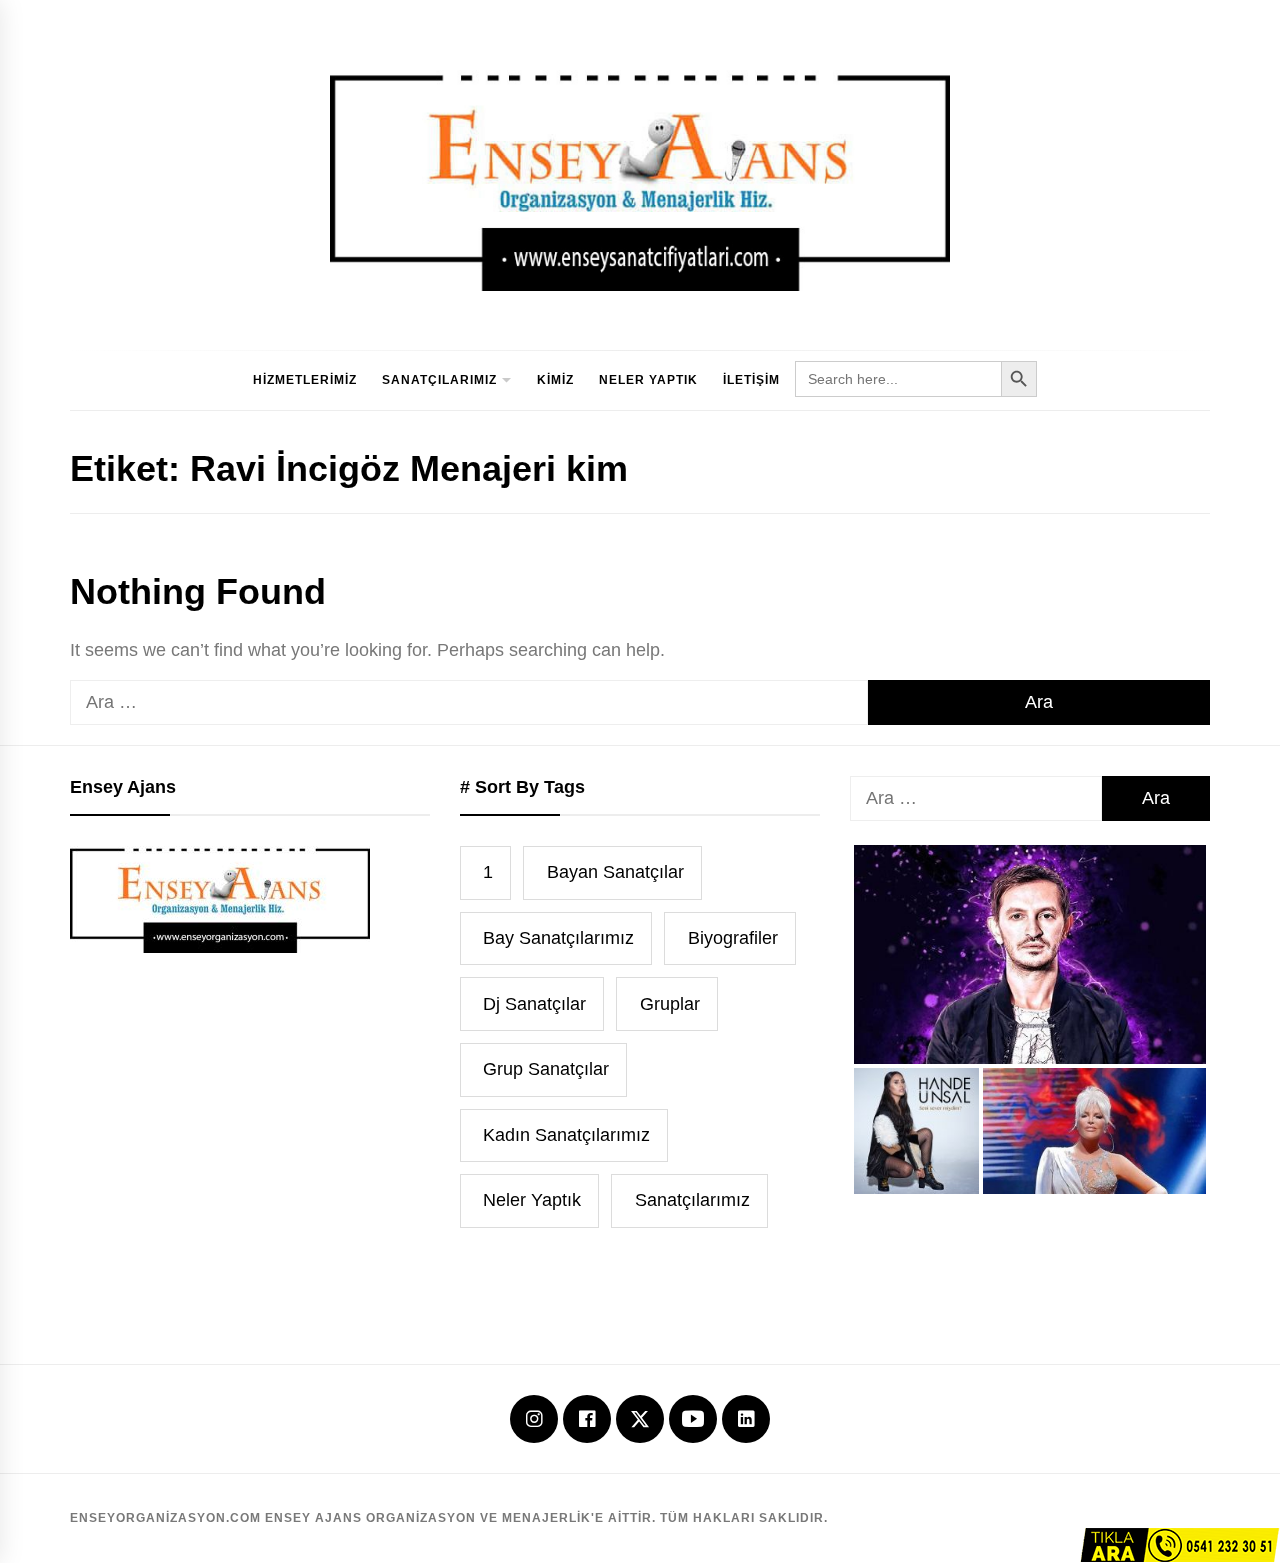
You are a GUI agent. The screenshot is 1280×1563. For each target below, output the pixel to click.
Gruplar (670, 1004)
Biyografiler (733, 938)
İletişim (751, 380)
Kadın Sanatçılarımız (566, 1135)
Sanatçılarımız (439, 380)
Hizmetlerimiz (305, 380)
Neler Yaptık (648, 380)
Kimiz (555, 380)
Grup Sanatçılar (546, 1069)
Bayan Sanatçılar (615, 872)
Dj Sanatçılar (534, 1004)
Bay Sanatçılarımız (558, 938)
